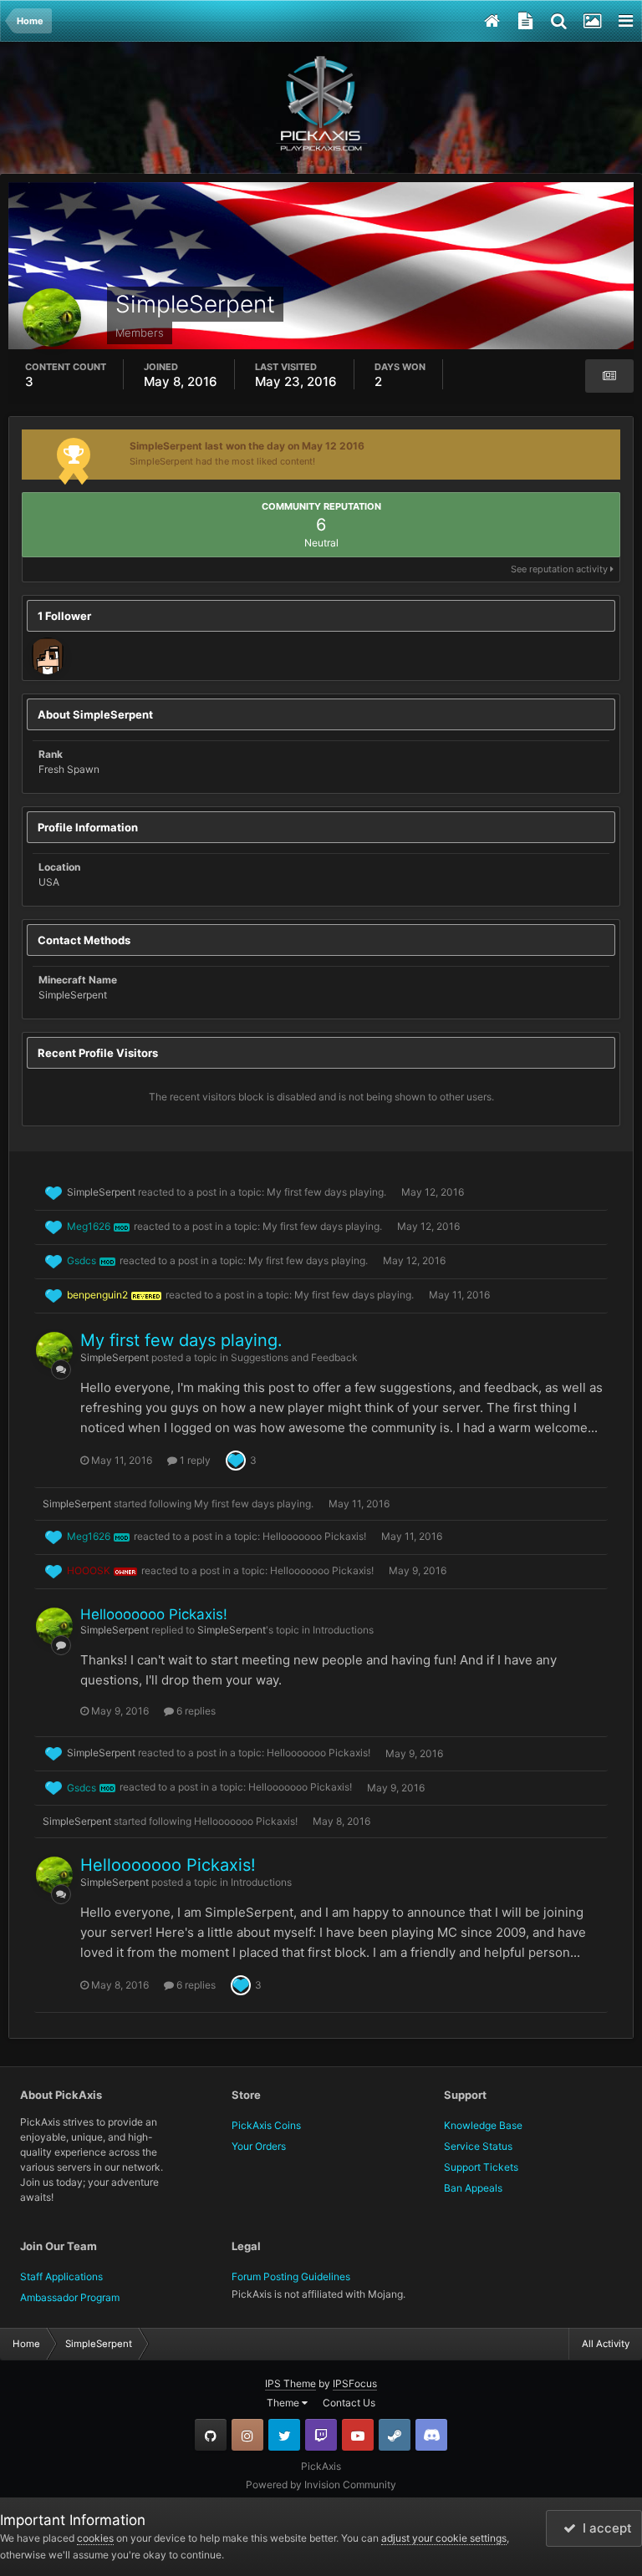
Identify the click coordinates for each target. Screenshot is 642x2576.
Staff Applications (61, 2276)
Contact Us (349, 2403)
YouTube (358, 2435)
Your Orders (259, 2146)
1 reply (194, 1460)
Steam (395, 2435)
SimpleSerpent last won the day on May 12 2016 (247, 446)
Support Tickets (481, 2167)
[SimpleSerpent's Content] (609, 376)
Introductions (343, 1630)
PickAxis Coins (266, 2125)
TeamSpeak (431, 2435)
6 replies (195, 1711)
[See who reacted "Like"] (236, 1459)
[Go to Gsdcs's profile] (48, 656)
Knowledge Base (483, 2125)
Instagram (247, 2435)
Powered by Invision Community (321, 2485)
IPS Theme (290, 2383)
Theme (284, 2403)
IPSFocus (355, 2383)
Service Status (478, 2146)
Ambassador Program (70, 2297)
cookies (95, 2538)
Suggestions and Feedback (294, 1357)
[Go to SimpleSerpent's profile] (54, 1350)
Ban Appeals (473, 2188)
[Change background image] (592, 21)
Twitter (284, 2435)
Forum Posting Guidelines (291, 2276)
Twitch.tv (321, 2435)
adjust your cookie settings (444, 2538)
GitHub (211, 2435)
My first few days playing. (326, 1192)
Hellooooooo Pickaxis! (314, 1536)
